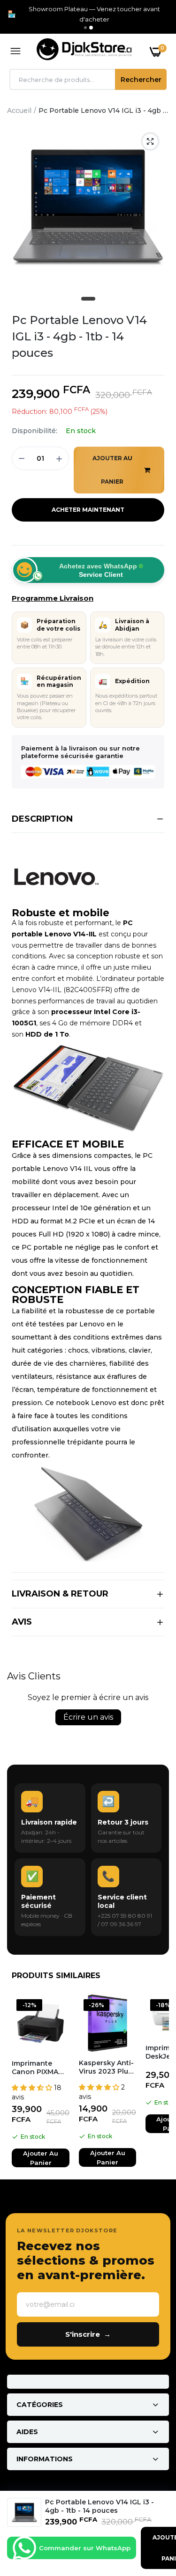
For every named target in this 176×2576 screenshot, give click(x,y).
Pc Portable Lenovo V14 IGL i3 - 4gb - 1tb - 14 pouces (79, 336)
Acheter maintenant (88, 510)
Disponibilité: (34, 431)
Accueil (19, 110)
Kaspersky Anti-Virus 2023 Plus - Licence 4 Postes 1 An (106, 2067)
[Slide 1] (85, 28)
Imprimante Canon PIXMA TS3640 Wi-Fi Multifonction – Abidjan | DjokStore (38, 2068)
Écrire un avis (88, 1717)
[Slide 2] (91, 28)
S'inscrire (88, 2334)
